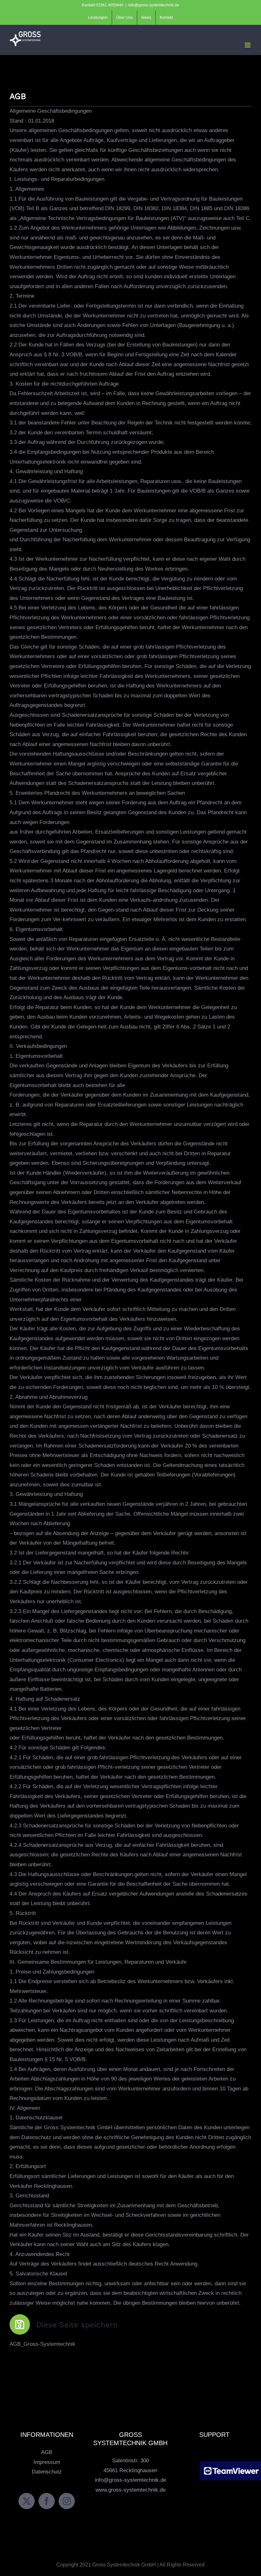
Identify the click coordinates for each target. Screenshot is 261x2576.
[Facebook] (47, 2501)
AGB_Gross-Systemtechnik (42, 2344)
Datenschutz (47, 2472)
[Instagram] (67, 2501)
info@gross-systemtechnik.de (154, 5)
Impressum (47, 2462)
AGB (47, 2452)
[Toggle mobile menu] (248, 45)
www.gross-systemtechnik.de (130, 2490)
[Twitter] (27, 2501)
